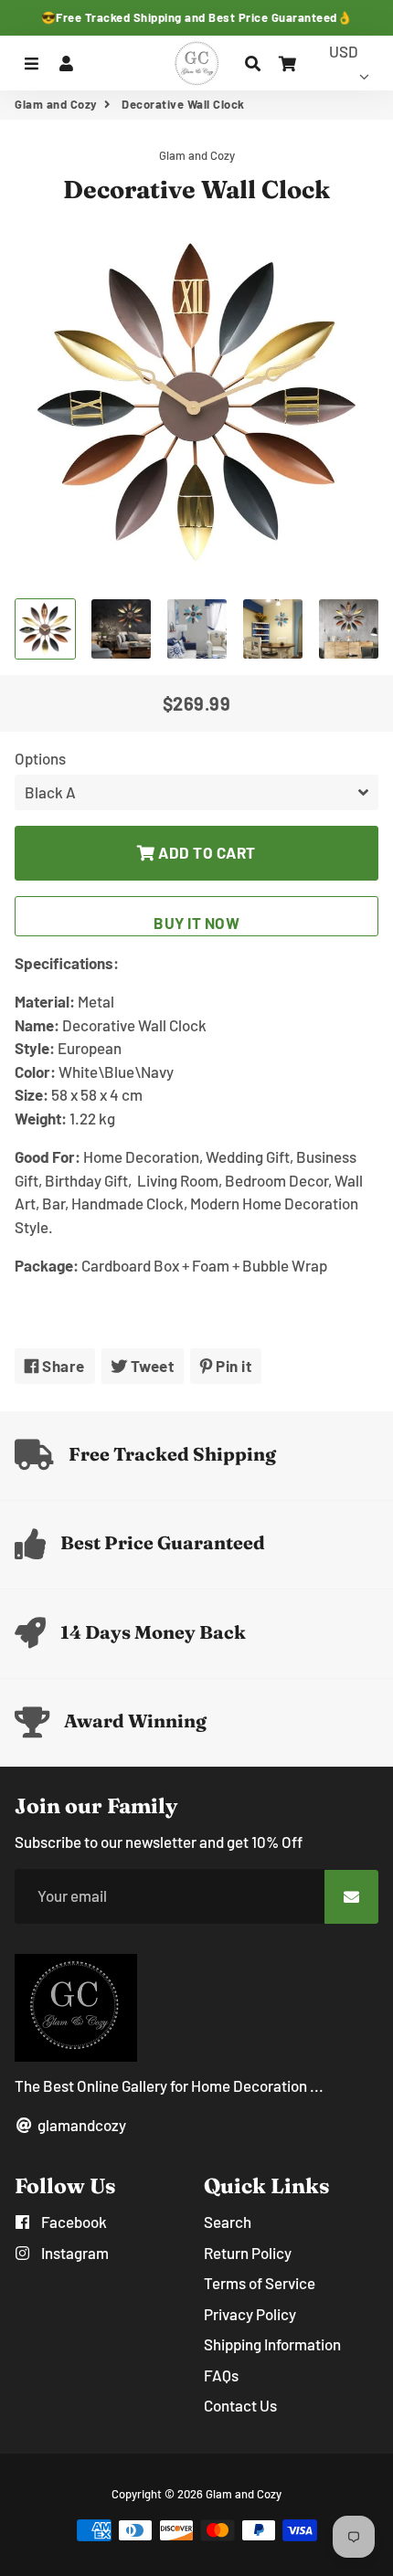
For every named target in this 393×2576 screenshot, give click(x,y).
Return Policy (248, 2253)
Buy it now (196, 923)
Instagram (74, 2253)
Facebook (73, 2222)
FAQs (221, 2375)
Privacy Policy (250, 2314)
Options (40, 758)
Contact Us (240, 2405)
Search (228, 2222)
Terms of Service (260, 2283)
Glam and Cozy (56, 104)
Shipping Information (272, 2344)
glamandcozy (80, 2125)
